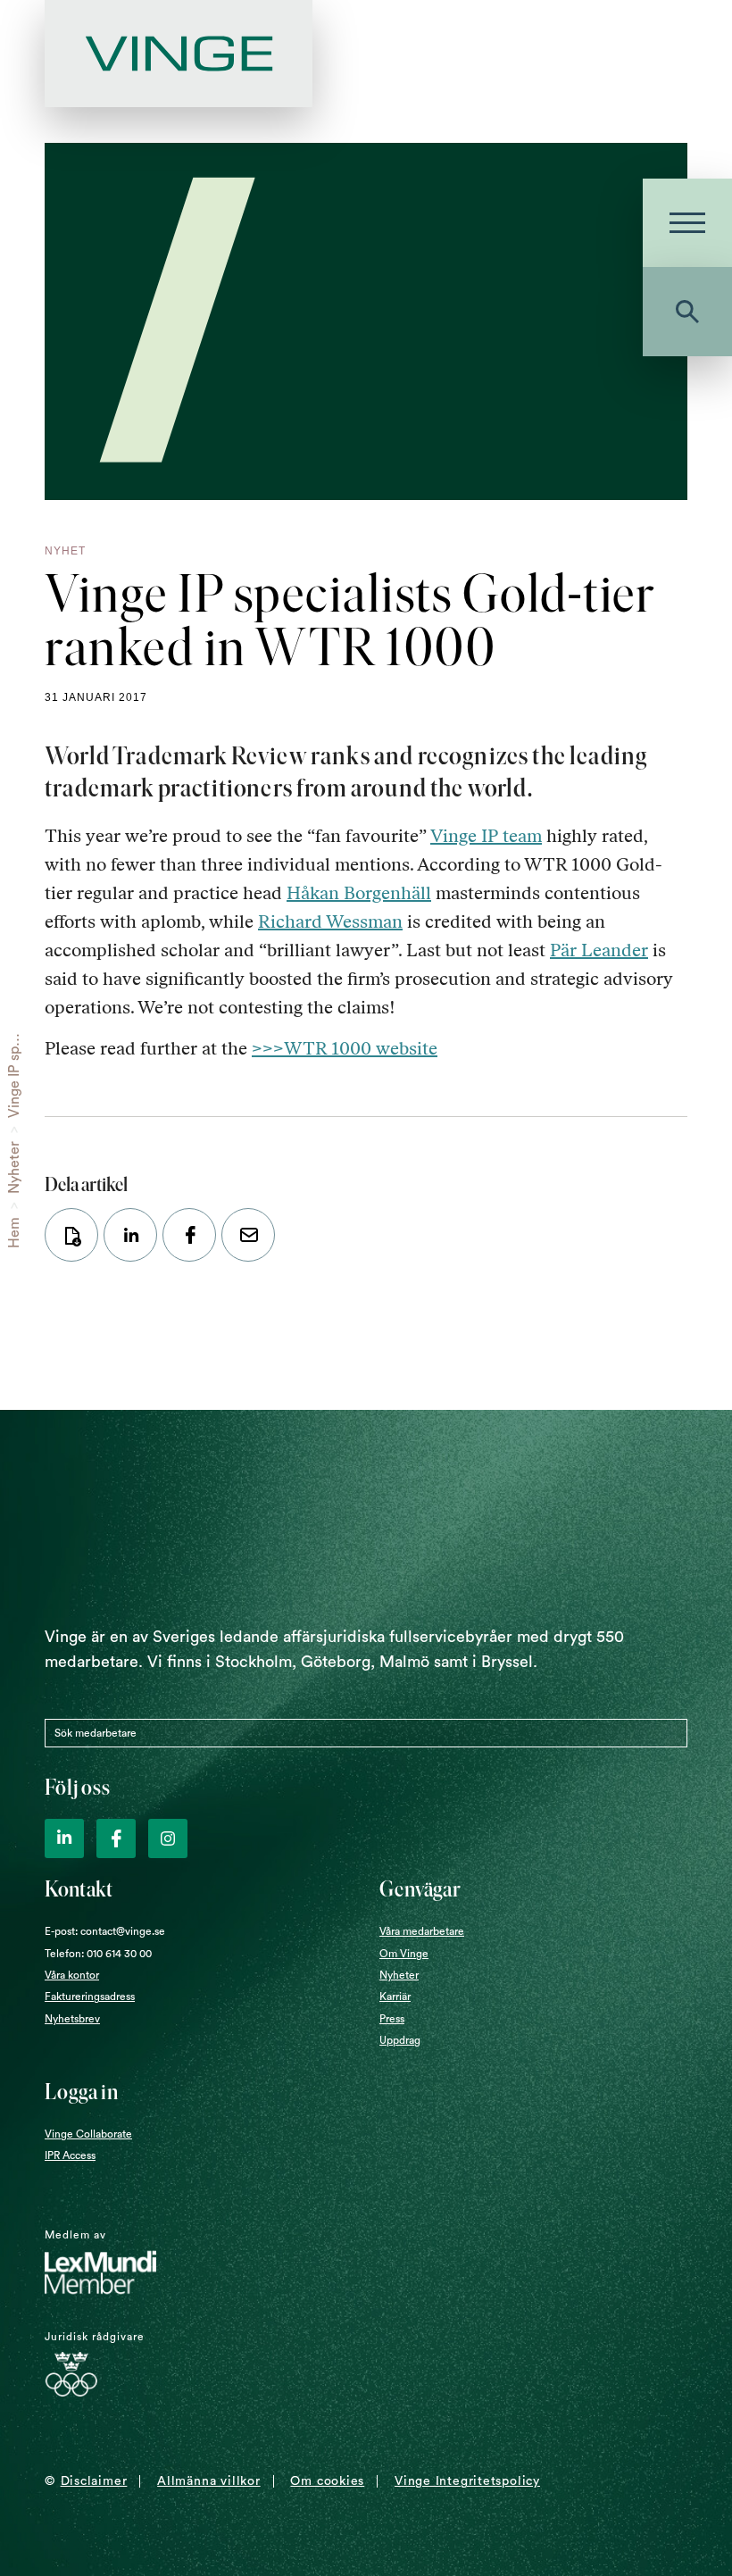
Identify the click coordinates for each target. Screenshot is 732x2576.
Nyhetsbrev (72, 2019)
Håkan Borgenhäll (359, 893)
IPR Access (70, 2155)
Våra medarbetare (422, 1931)
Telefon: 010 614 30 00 (98, 1954)
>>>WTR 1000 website (345, 1048)
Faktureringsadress (90, 1997)
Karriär (395, 1997)
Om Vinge (404, 1954)
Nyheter (14, 1167)
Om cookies (327, 2481)
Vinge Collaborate (88, 2134)
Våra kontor (72, 1975)
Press (392, 2019)
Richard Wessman (330, 921)
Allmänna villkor (208, 2481)
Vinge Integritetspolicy (467, 2481)
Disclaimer (94, 2481)
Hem (14, 1233)
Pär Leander (599, 950)
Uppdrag (400, 2040)
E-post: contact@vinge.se (105, 1931)
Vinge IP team (486, 836)
